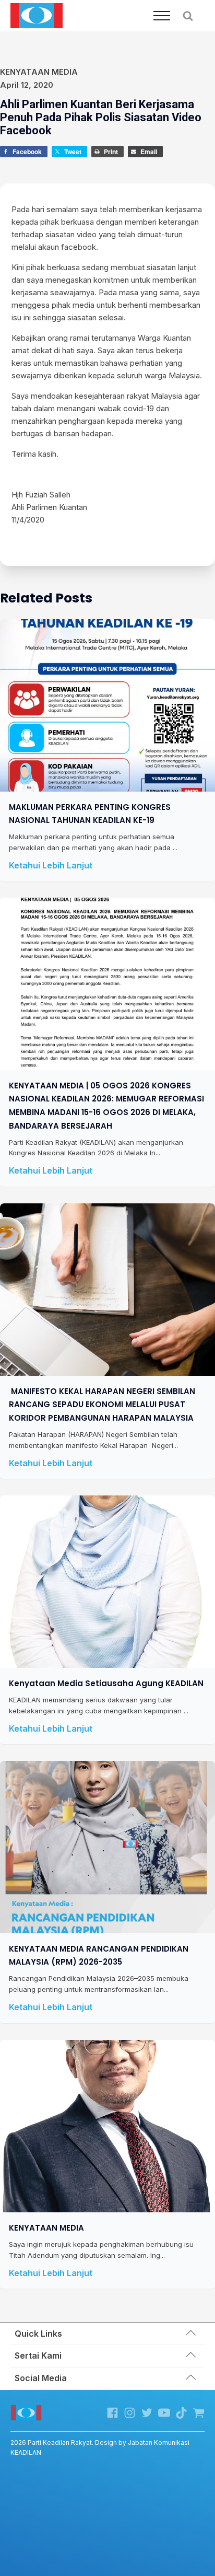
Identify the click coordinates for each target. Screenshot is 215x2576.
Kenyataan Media (39, 72)
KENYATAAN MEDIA (46, 2228)
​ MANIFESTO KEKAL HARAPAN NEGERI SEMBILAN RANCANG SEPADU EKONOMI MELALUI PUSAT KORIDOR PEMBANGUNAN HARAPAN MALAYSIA (102, 1405)
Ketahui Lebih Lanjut (51, 865)
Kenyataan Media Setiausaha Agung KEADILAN (106, 1683)
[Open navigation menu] (162, 16)
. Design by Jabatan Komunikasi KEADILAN (100, 2447)
